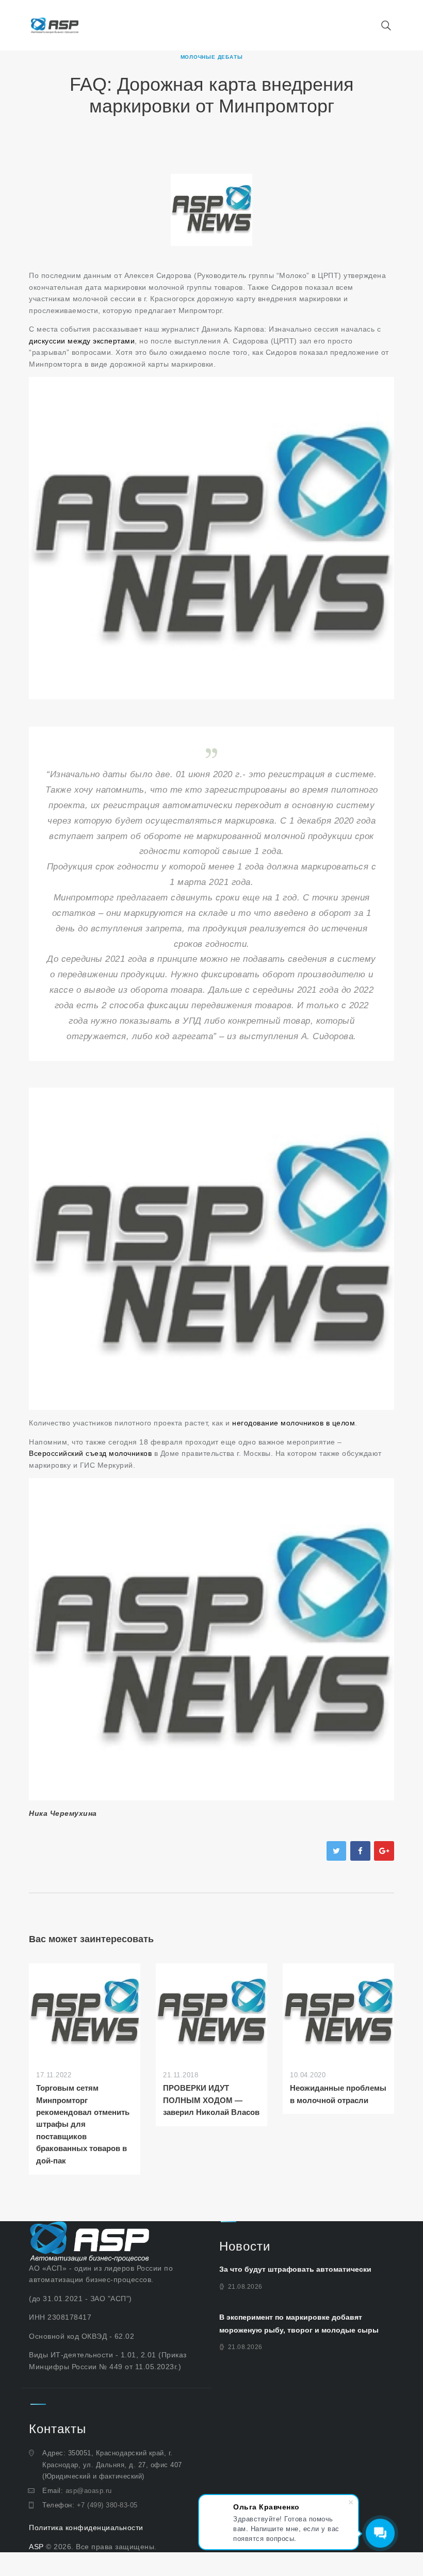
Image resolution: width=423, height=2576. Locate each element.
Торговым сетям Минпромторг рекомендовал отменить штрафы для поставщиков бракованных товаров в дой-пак (83, 2124)
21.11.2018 (181, 2075)
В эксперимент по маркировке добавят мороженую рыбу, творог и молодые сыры (299, 2324)
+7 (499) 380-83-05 (107, 2505)
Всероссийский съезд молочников (92, 1453)
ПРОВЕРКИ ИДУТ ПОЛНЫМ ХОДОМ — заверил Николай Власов (211, 2100)
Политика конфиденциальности (86, 2528)
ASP (36, 2547)
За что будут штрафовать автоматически (295, 2269)
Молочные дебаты (212, 57)
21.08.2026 (245, 2287)
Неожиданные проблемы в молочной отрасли (338, 2094)
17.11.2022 (54, 2075)
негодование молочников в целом (294, 1423)
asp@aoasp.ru (89, 2491)
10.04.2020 (308, 2075)
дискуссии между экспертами (82, 341)
